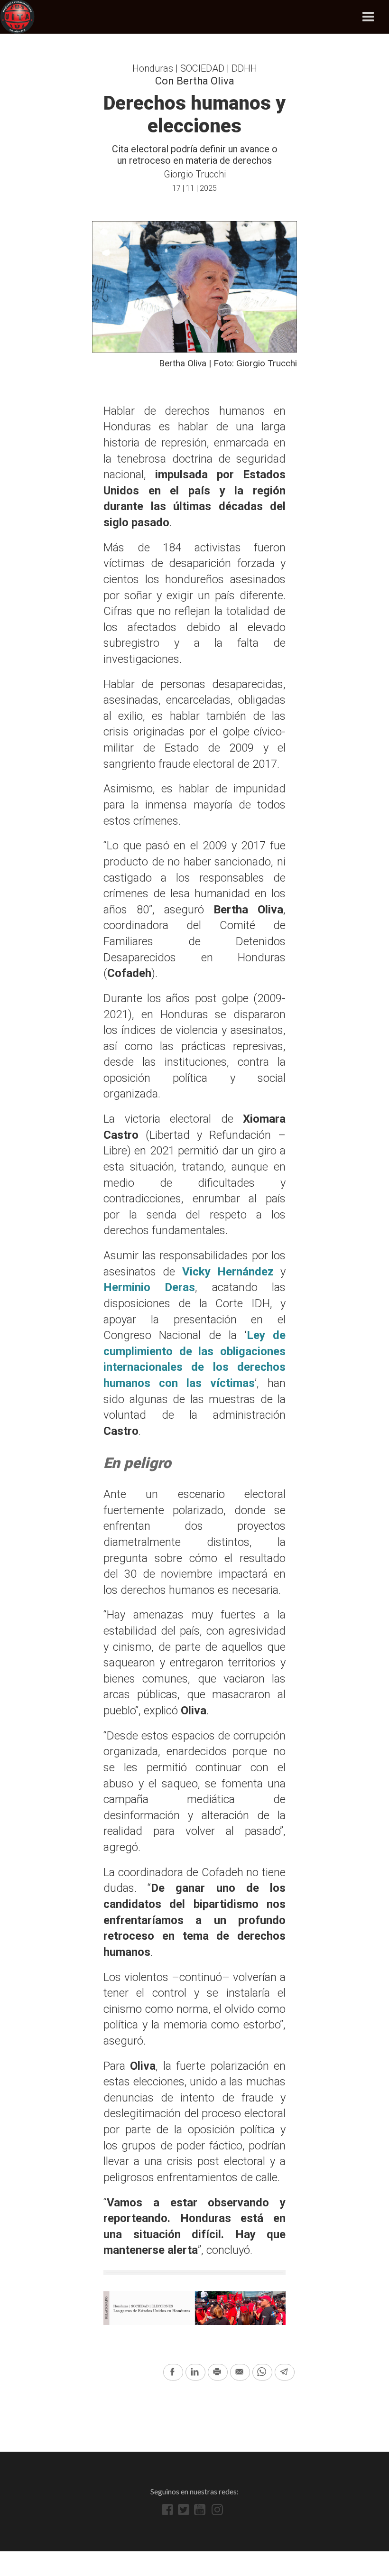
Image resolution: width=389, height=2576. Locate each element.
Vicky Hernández (228, 1272)
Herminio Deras (149, 1287)
